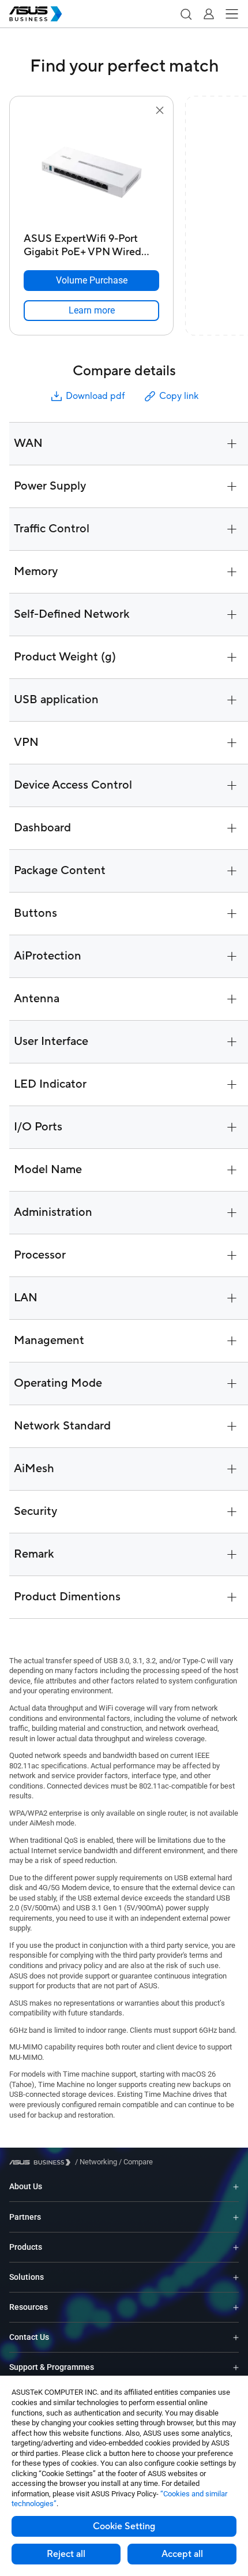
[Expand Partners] (236, 2217)
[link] (91, 311)
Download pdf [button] (95, 396)
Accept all (182, 2554)
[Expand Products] (236, 2247)
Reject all (66, 2554)
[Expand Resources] (236, 2307)
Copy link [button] (179, 396)
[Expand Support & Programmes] (236, 2367)
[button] (186, 14)
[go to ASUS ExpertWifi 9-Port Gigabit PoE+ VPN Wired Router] (92, 173)
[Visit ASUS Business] (42, 2162)
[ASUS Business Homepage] (36, 14)
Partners (25, 2217)
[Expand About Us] (236, 2187)
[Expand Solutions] (236, 2277)
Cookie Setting (124, 2526)
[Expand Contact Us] (236, 2337)
